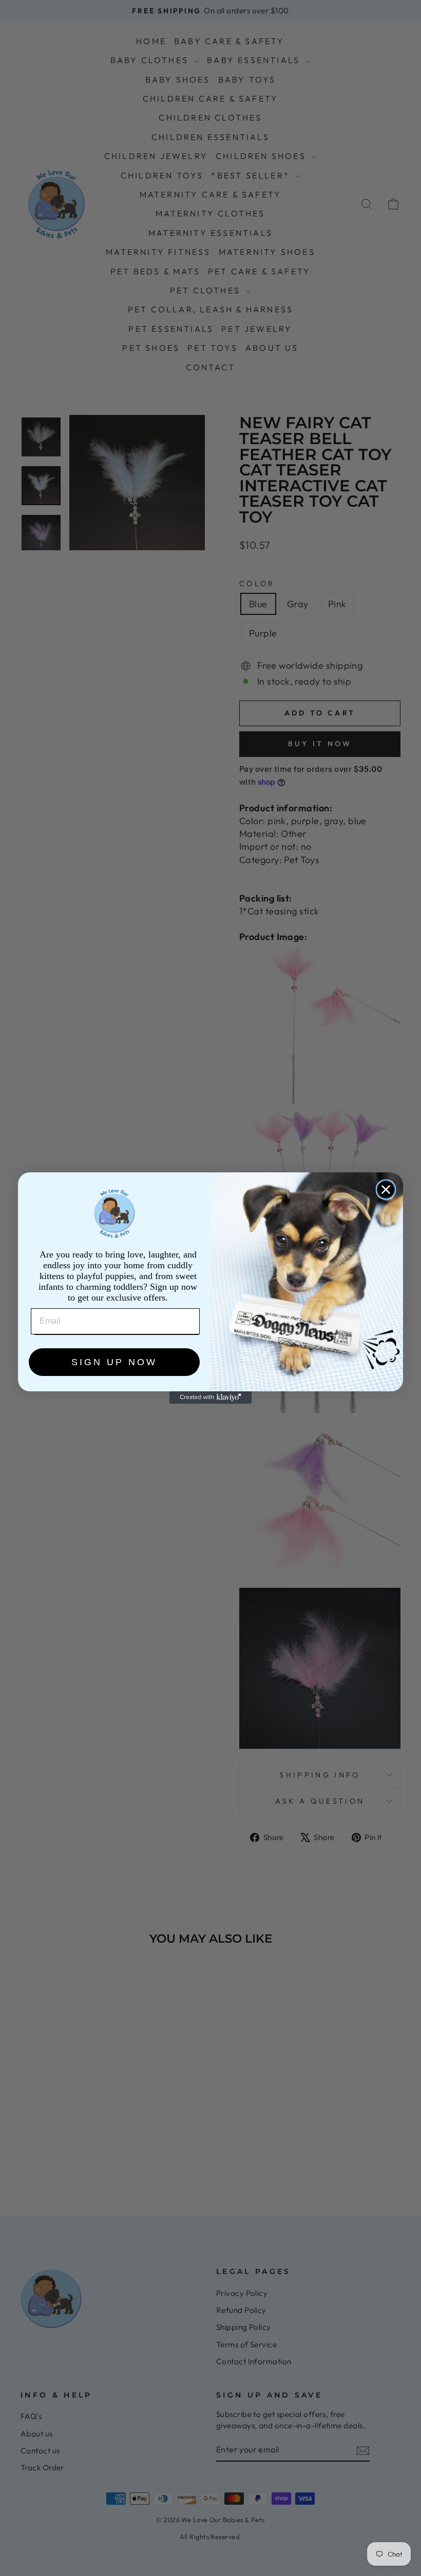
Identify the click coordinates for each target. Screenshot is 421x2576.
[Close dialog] (386, 1190)
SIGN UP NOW (114, 1362)
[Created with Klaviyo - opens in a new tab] (210, 1397)
